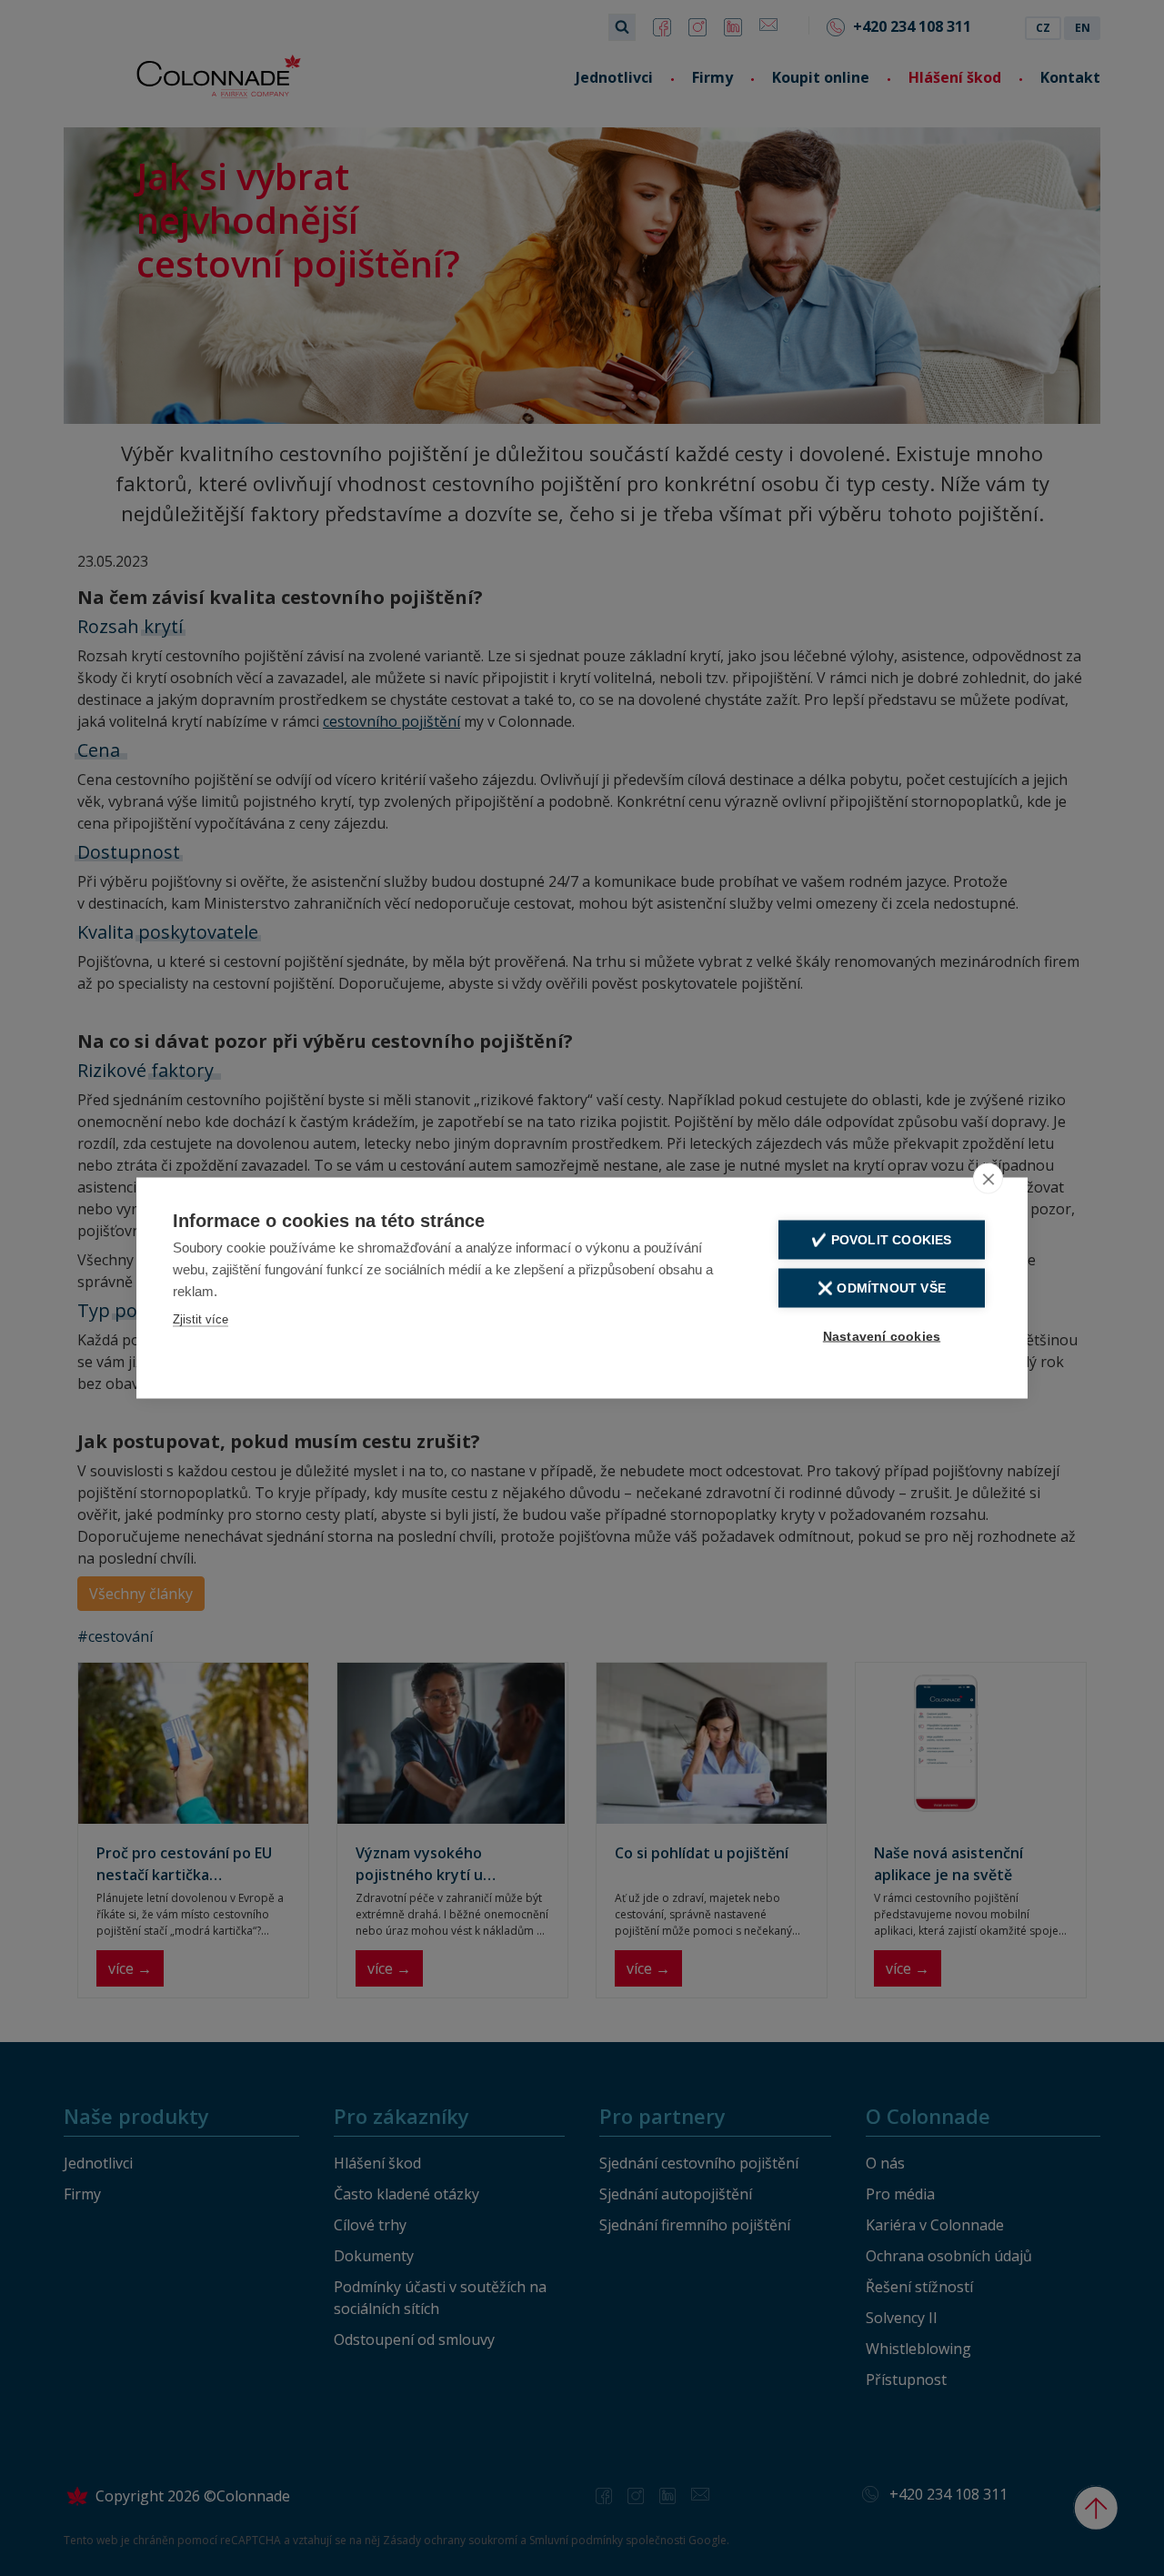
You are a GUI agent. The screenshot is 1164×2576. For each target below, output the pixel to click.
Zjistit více (201, 1319)
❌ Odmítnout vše (882, 1288)
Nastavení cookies (882, 1337)
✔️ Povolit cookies (881, 1240)
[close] (988, 1179)
